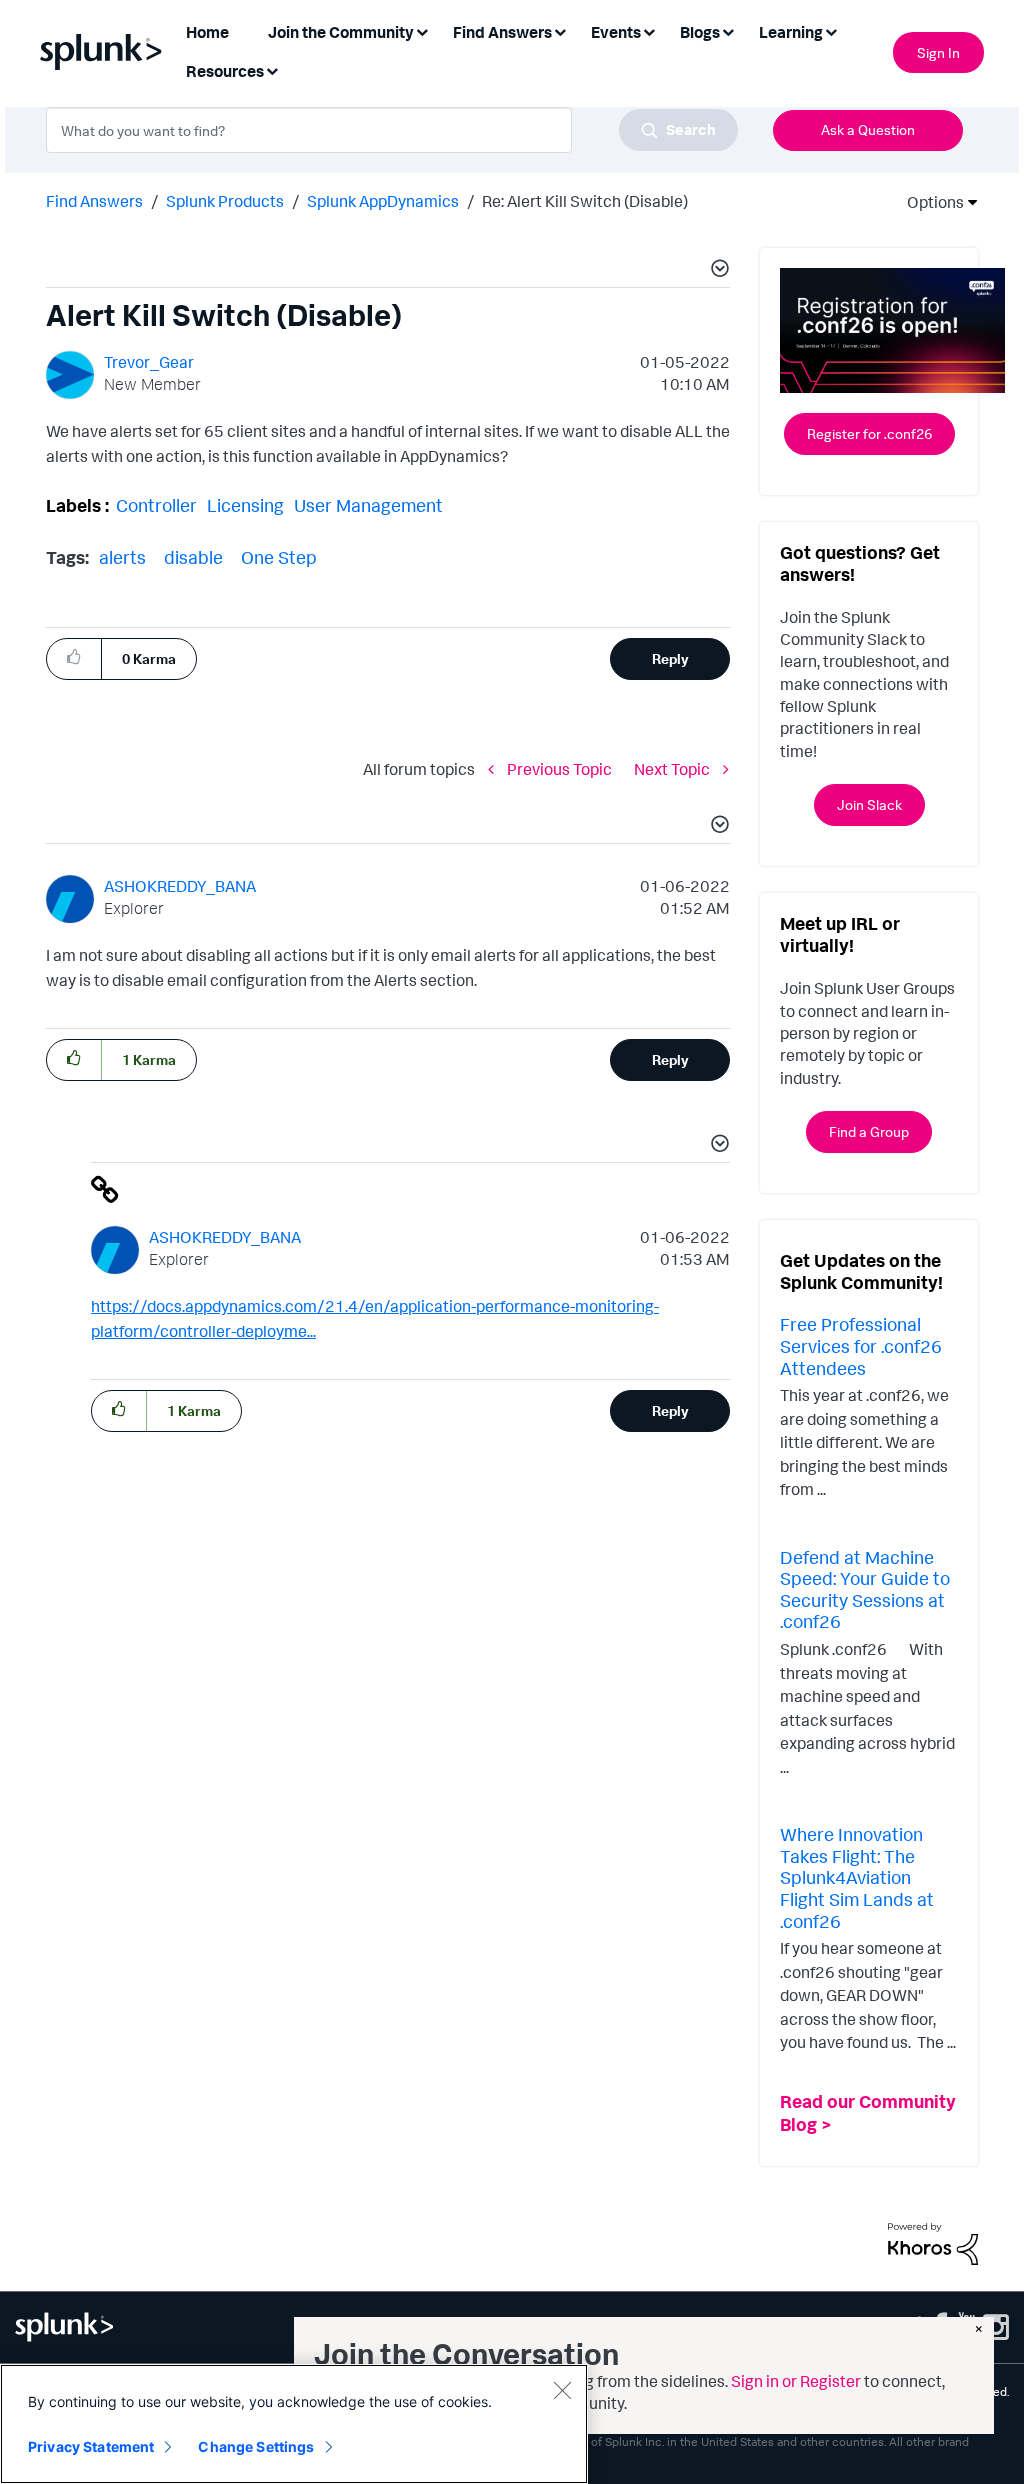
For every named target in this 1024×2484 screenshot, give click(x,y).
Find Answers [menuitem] (502, 32)
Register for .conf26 (869, 433)
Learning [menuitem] (791, 32)
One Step (279, 557)
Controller (156, 505)
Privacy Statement (91, 2446)
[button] (717, 271)
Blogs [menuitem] (700, 32)
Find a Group (869, 1131)
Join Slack (869, 804)
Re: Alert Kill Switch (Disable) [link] (585, 201)
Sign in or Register (796, 2381)
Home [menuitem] (207, 32)
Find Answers (94, 201)
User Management (368, 505)
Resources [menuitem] (225, 71)
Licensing (245, 505)
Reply (670, 658)
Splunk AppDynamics (383, 201)
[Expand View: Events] (649, 30)
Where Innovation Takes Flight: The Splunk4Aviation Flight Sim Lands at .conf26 (857, 1877)
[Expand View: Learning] (831, 30)
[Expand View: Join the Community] (422, 30)
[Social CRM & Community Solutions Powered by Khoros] (933, 2242)
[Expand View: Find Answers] (560, 30)
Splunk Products (225, 201)
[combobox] (392, 130)
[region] (294, 2424)
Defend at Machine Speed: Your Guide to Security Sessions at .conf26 (865, 1589)
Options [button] (929, 202)
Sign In (938, 52)
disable (193, 557)
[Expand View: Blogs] (728, 30)
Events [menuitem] (616, 32)
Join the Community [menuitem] (341, 32)
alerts (122, 557)
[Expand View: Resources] (272, 69)
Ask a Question (868, 129)
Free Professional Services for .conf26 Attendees (861, 1345)
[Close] (562, 2390)
